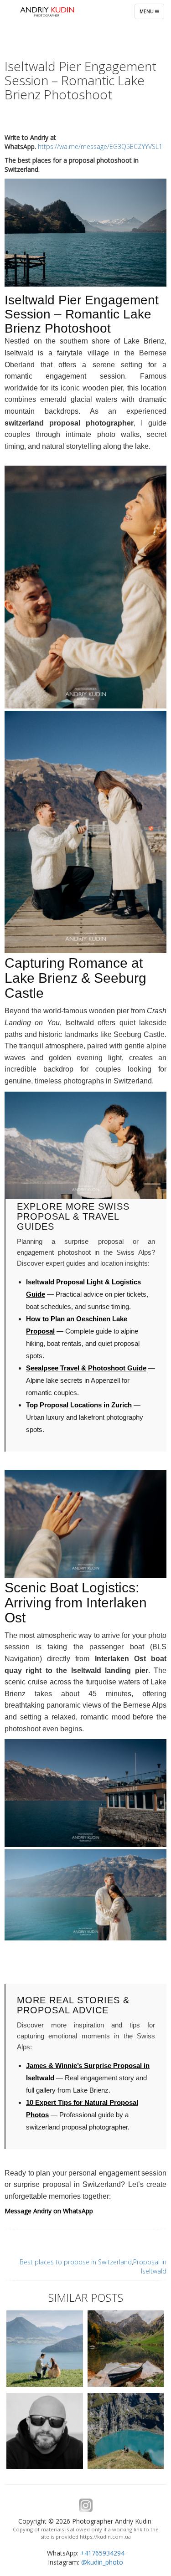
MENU (152, 13)
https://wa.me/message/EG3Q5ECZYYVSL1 (100, 146)
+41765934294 (102, 2553)
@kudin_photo (102, 2562)
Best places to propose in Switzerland (76, 2262)
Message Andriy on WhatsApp (49, 2211)
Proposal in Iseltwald (150, 2266)
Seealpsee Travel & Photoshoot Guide (86, 1368)
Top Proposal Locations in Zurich (79, 1405)
